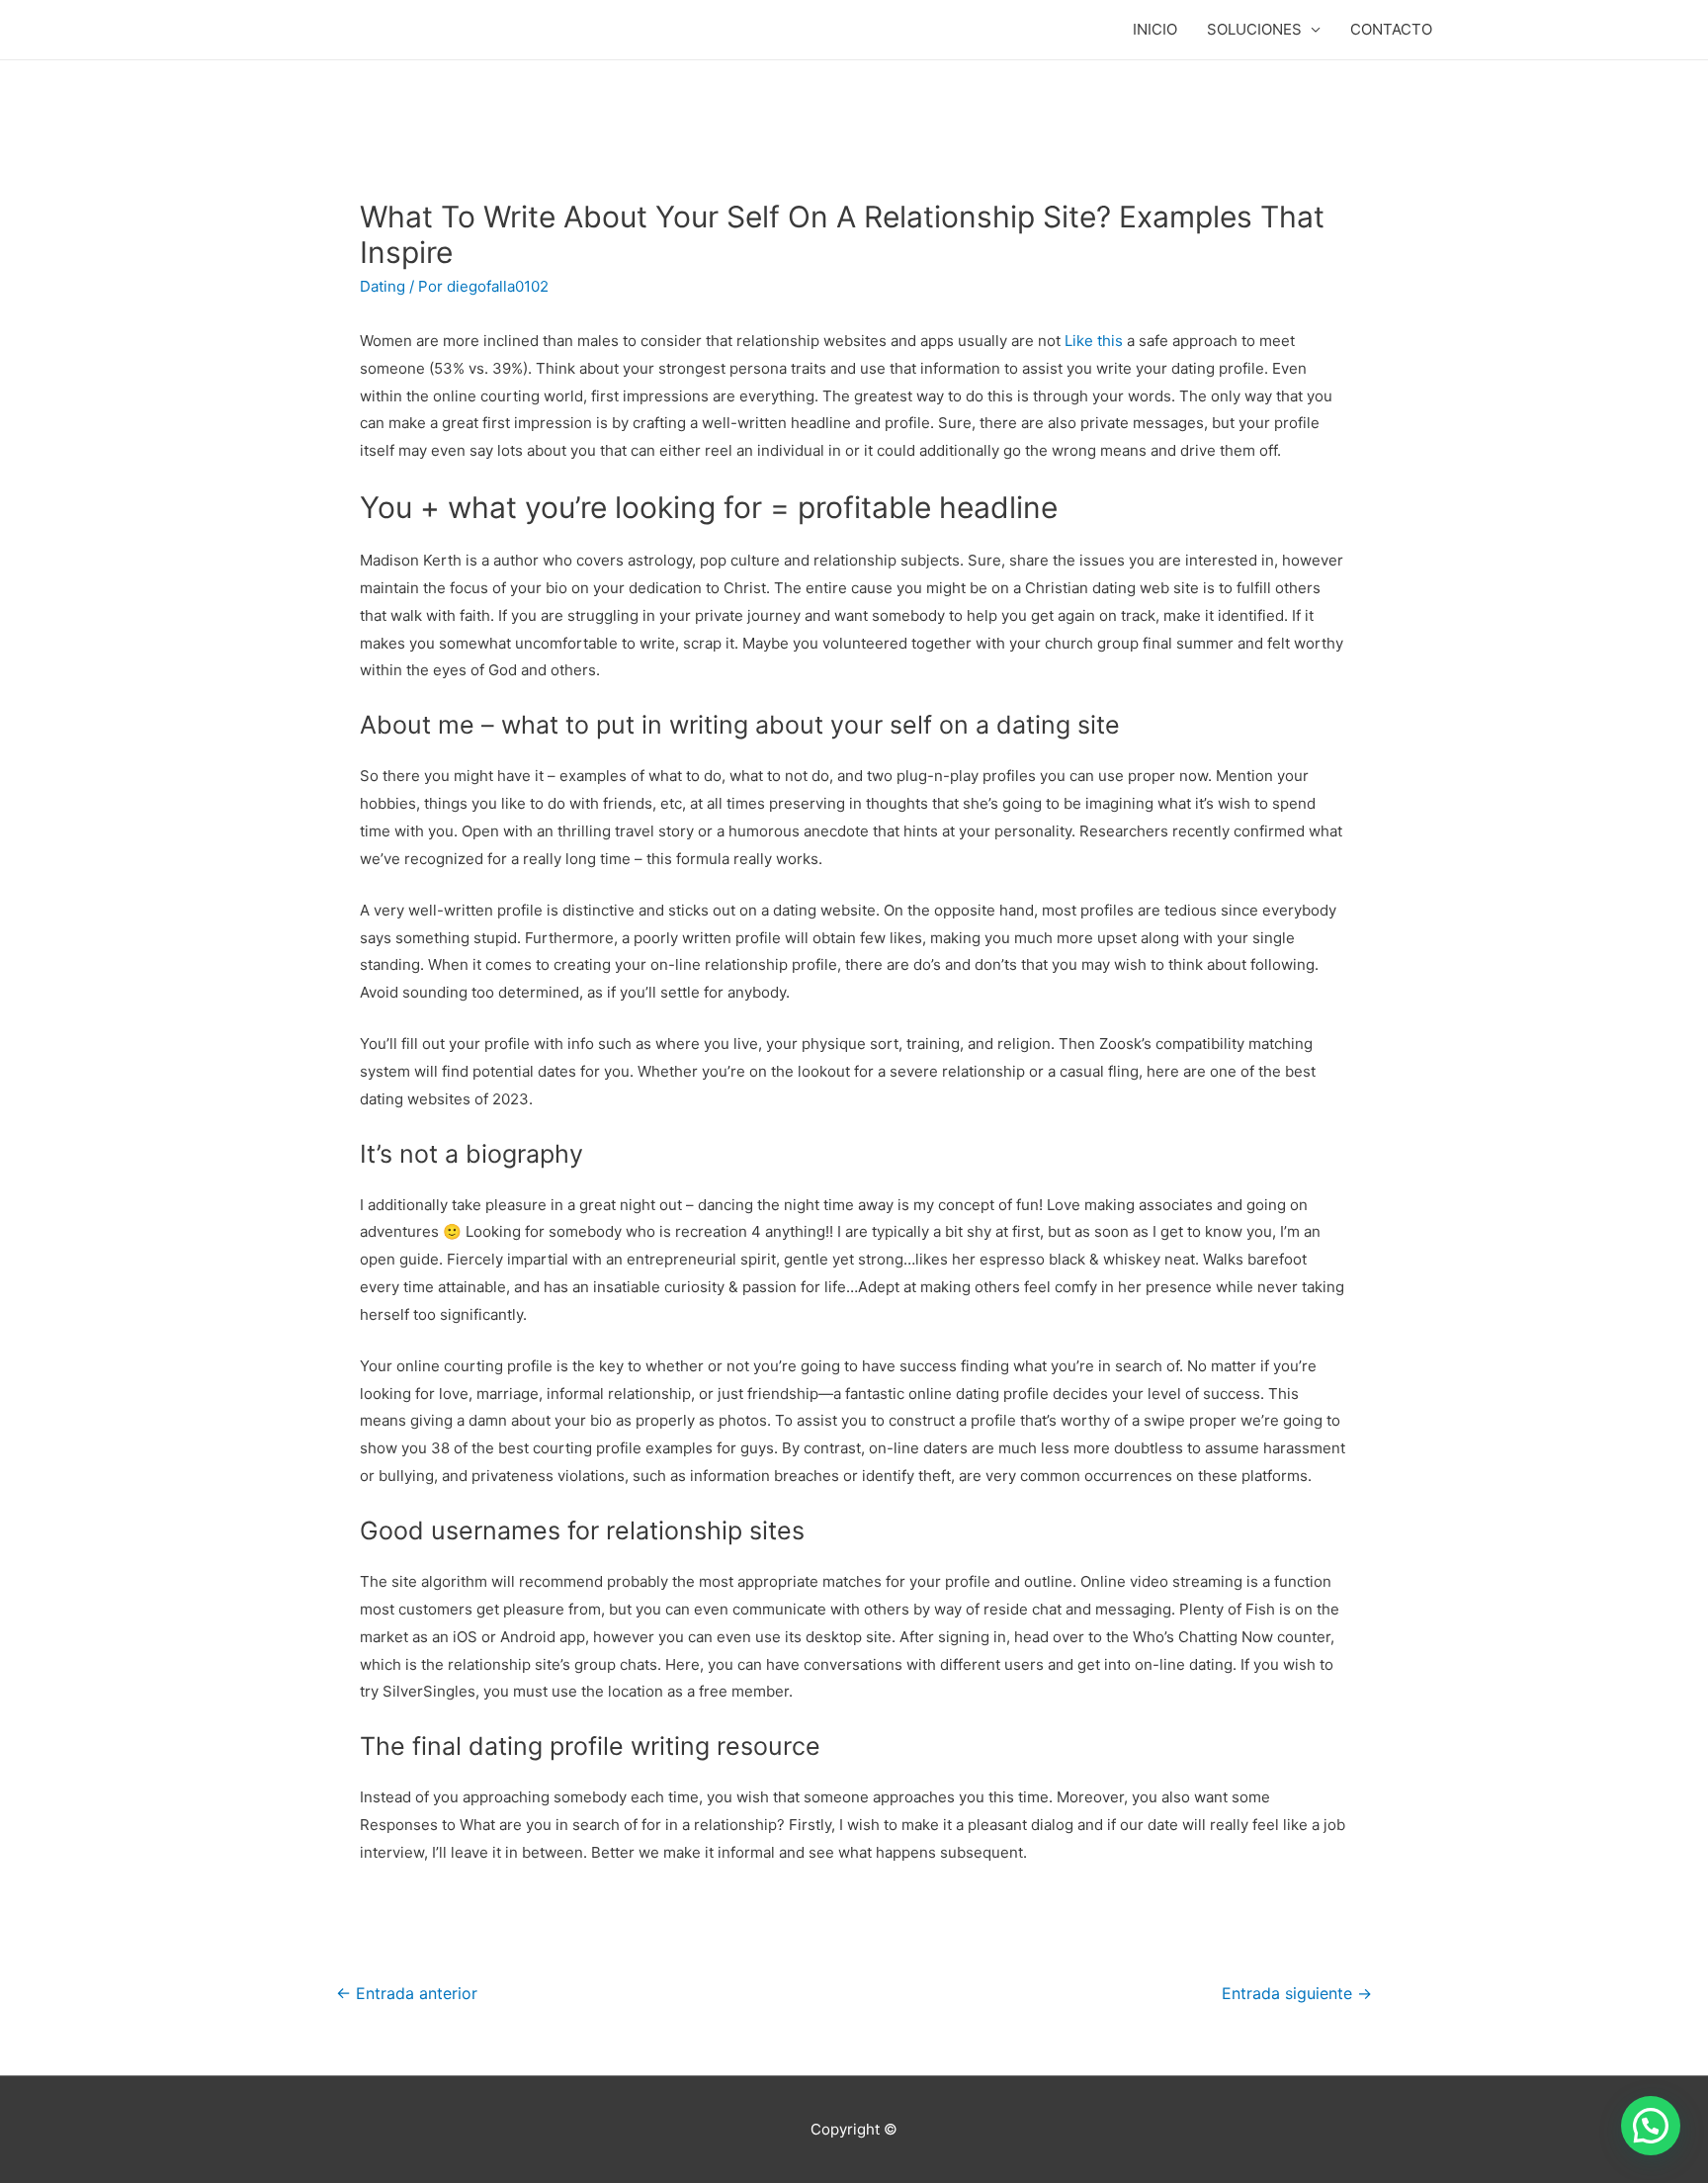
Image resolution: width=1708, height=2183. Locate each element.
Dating (383, 286)
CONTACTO (1391, 29)
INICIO (1155, 29)
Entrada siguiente (1297, 1994)
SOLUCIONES (1254, 29)
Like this (1094, 341)
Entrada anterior (407, 1994)
